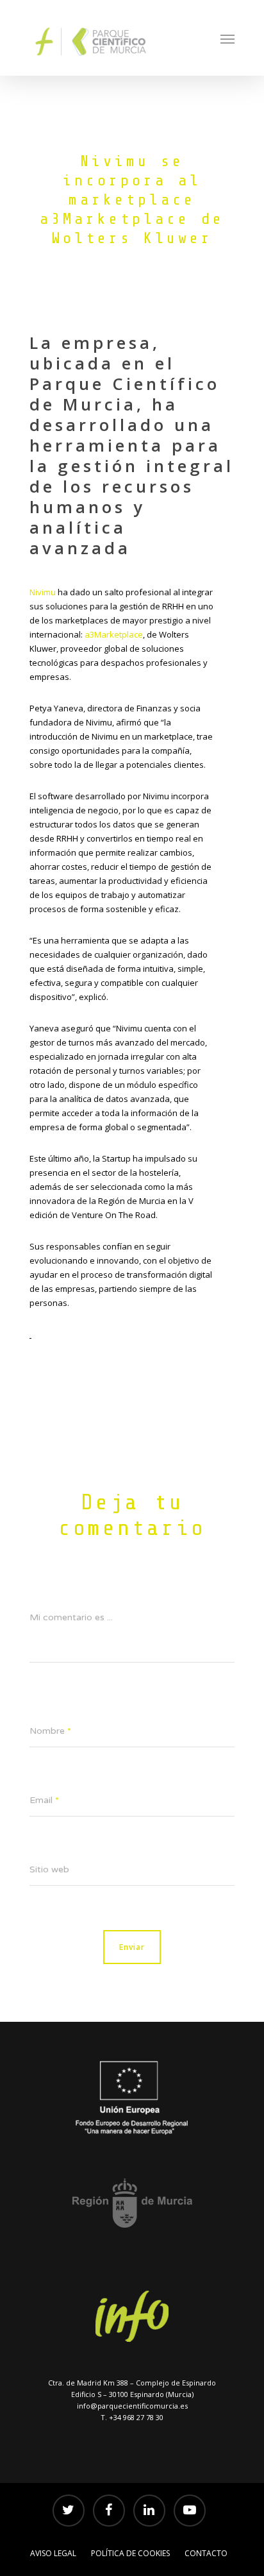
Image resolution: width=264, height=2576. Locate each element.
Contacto (206, 2553)
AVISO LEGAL (53, 2553)
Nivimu (43, 592)
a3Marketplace (114, 634)
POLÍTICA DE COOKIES (130, 2553)
